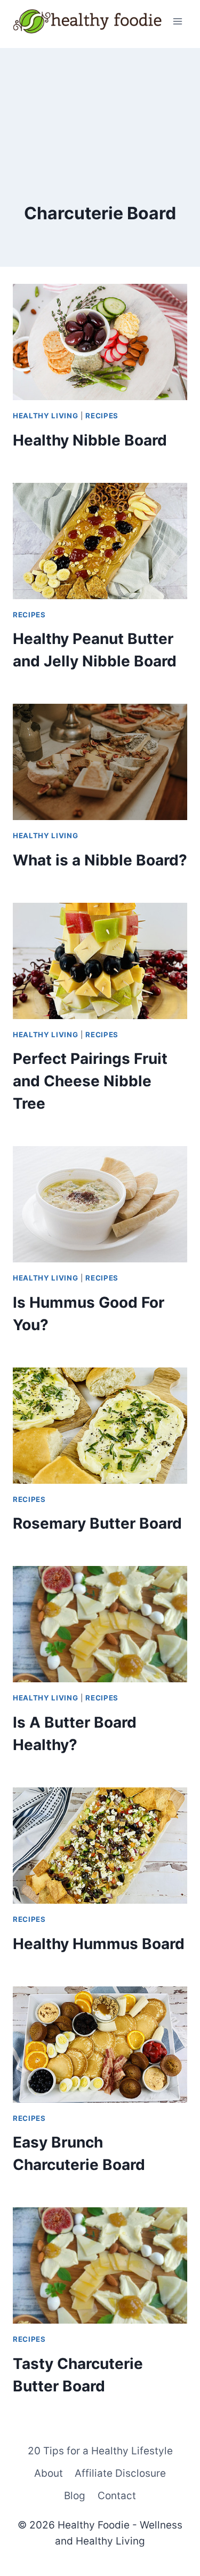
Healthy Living (45, 416)
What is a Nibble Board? (100, 860)
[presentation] (100, 342)
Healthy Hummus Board (99, 1944)
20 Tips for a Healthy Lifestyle (100, 2451)
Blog (75, 2496)
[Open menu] (177, 21)
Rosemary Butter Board (97, 1523)
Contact (117, 2496)
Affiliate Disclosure (120, 2473)
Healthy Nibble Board (90, 440)
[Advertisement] (100, 101)
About (49, 2473)
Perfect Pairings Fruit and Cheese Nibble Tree (90, 1081)
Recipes (102, 416)
